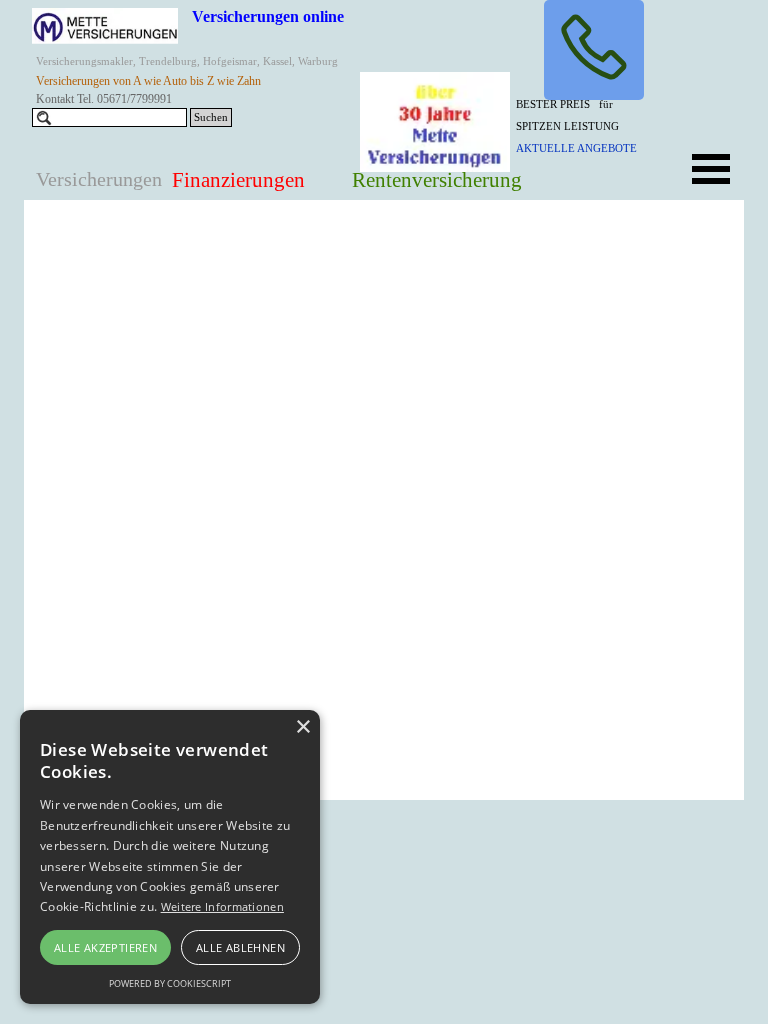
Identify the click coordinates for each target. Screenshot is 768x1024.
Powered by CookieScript (170, 983)
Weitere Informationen (222, 906)
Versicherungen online (268, 16)
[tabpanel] (591, 125)
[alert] (170, 857)
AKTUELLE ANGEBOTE (576, 148)
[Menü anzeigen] (711, 169)
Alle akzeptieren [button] (105, 947)
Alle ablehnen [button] (240, 947)
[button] (594, 50)
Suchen (211, 117)
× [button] (302, 727)
